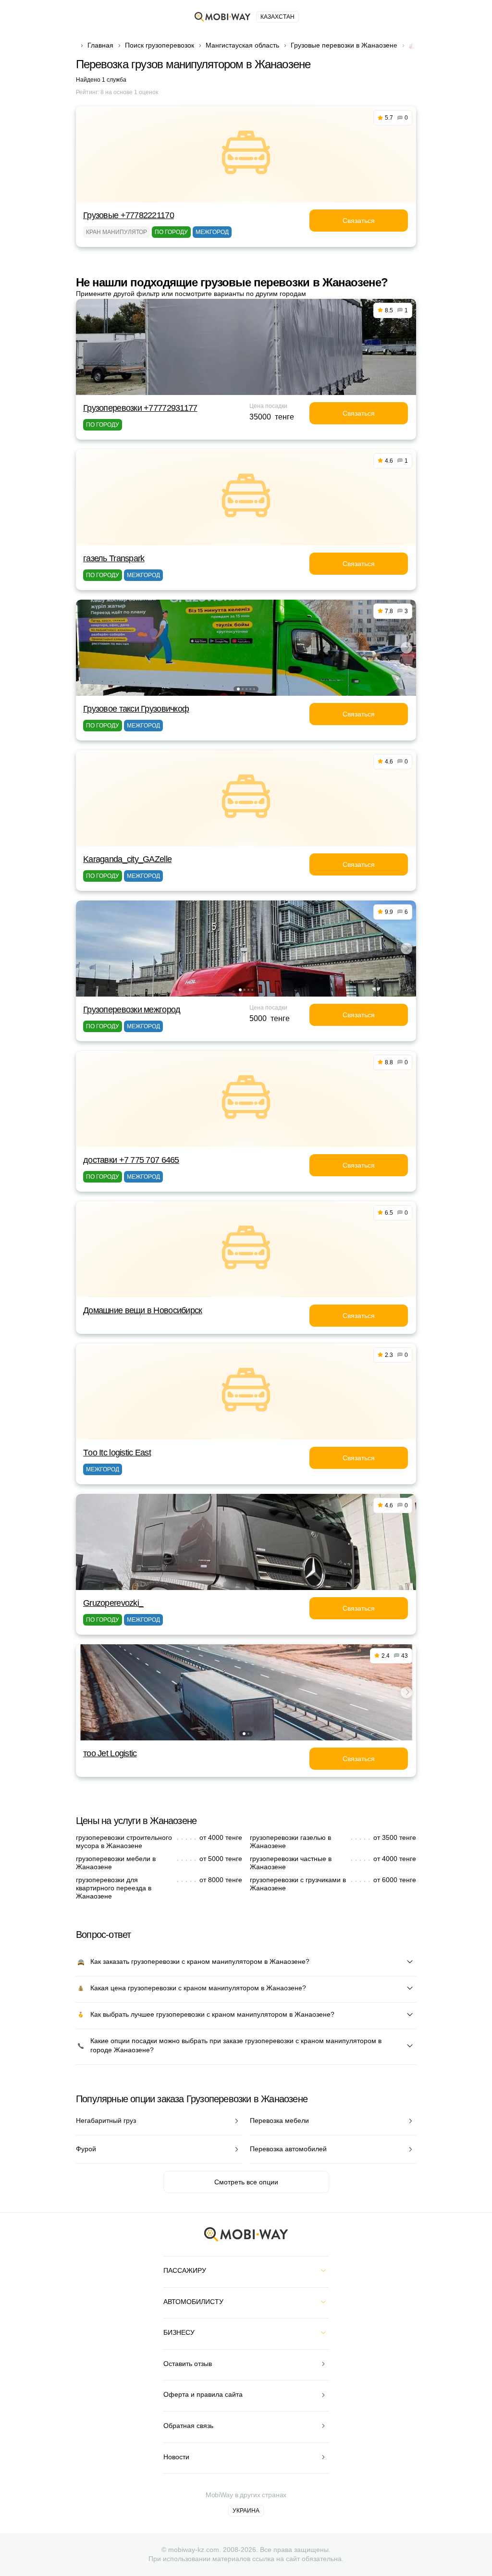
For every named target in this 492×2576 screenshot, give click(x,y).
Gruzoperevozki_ (113, 1603)
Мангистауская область (242, 45)
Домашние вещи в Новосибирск (143, 1310)
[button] (238, 689)
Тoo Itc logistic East (117, 1453)
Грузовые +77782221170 (129, 215)
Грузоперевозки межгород (132, 1010)
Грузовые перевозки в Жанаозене (344, 45)
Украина (246, 2511)
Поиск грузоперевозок (160, 45)
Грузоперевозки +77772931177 (140, 408)
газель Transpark (114, 558)
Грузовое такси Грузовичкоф (136, 709)
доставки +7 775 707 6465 (131, 1160)
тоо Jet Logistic (110, 1753)
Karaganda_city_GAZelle (127, 859)
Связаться (359, 221)
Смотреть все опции (246, 2182)
